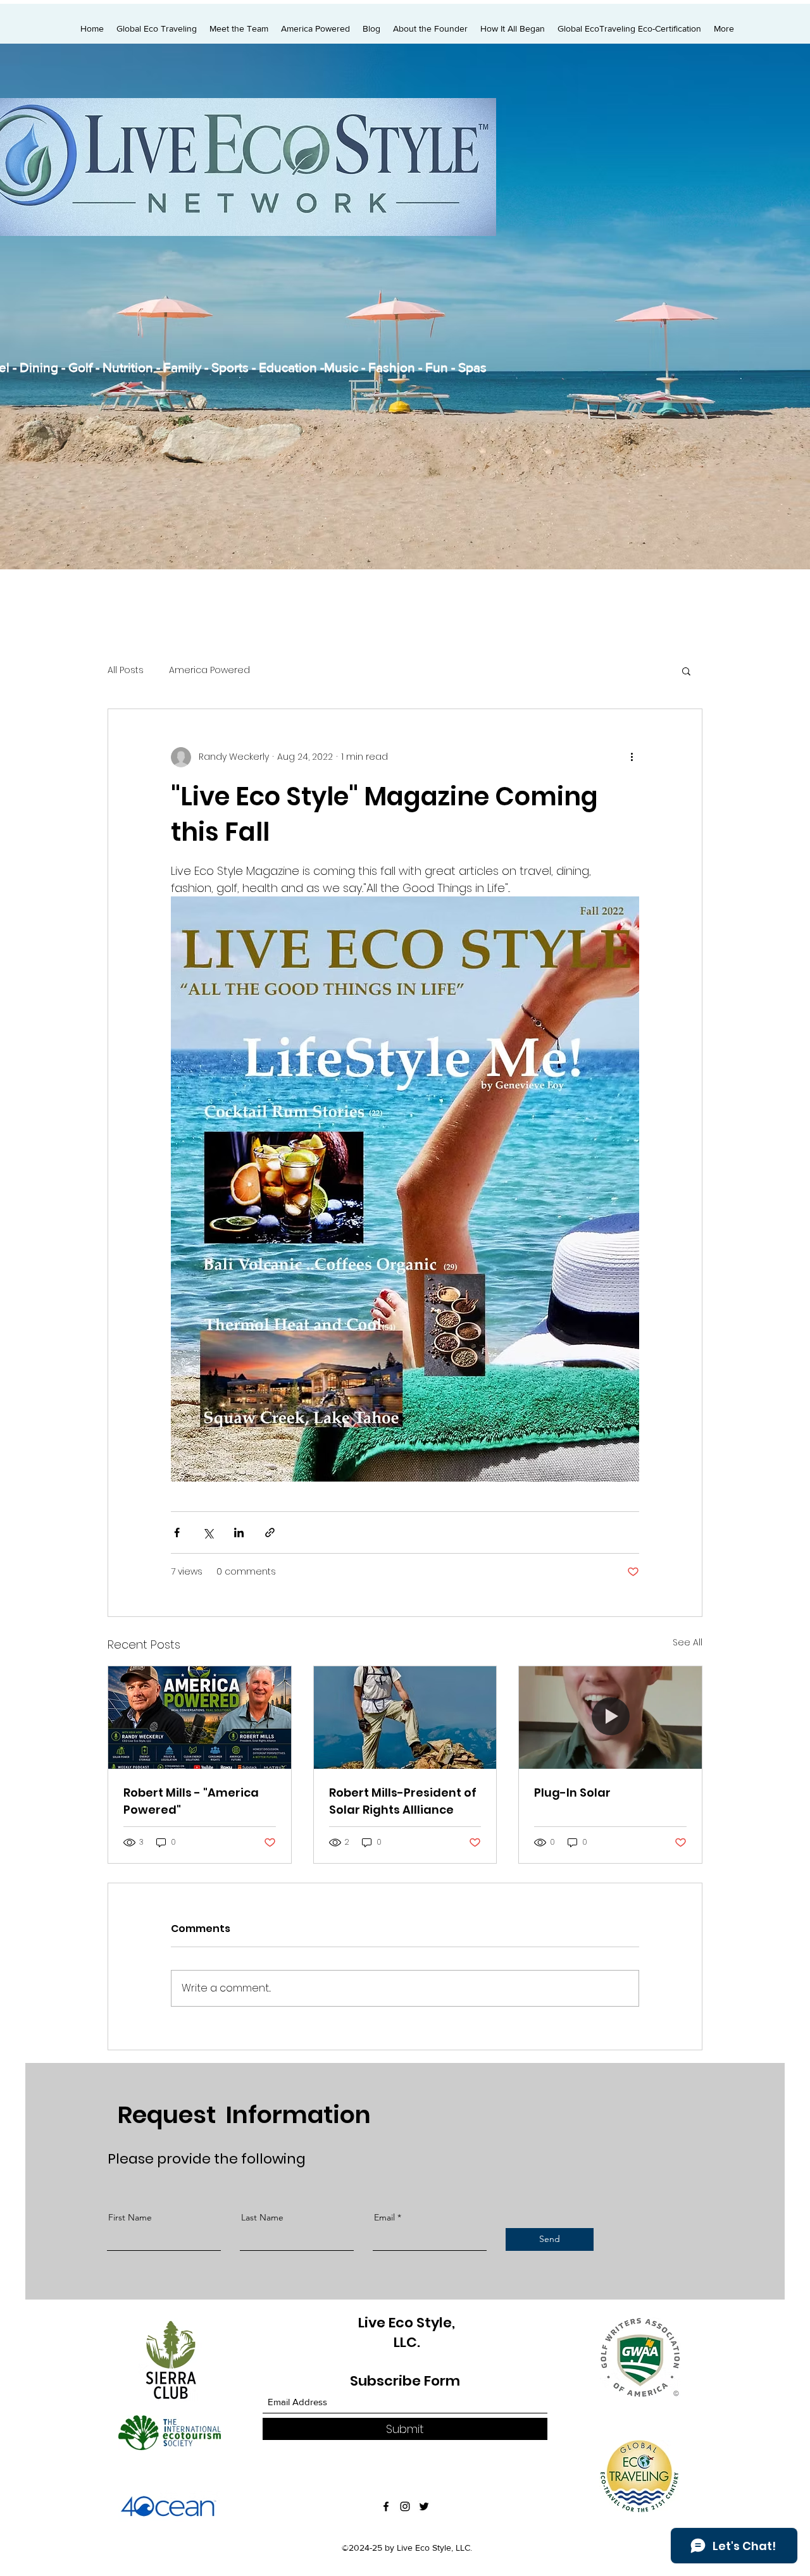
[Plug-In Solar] (610, 1718)
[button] (686, 671)
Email (384, 2217)
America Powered (209, 670)
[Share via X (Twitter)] (208, 1533)
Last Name (262, 2217)
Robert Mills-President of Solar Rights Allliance (403, 1801)
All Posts (126, 670)
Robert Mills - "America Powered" (191, 1801)
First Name (130, 2217)
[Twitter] (424, 2506)
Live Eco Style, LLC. (407, 2332)
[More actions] (632, 757)
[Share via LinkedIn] (239, 1533)
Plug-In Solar (572, 1793)
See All (688, 1642)
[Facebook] (386, 2506)
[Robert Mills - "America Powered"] (200, 1718)
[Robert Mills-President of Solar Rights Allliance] (405, 1718)
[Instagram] (405, 2506)
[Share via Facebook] (177, 1533)
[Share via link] (270, 1533)
